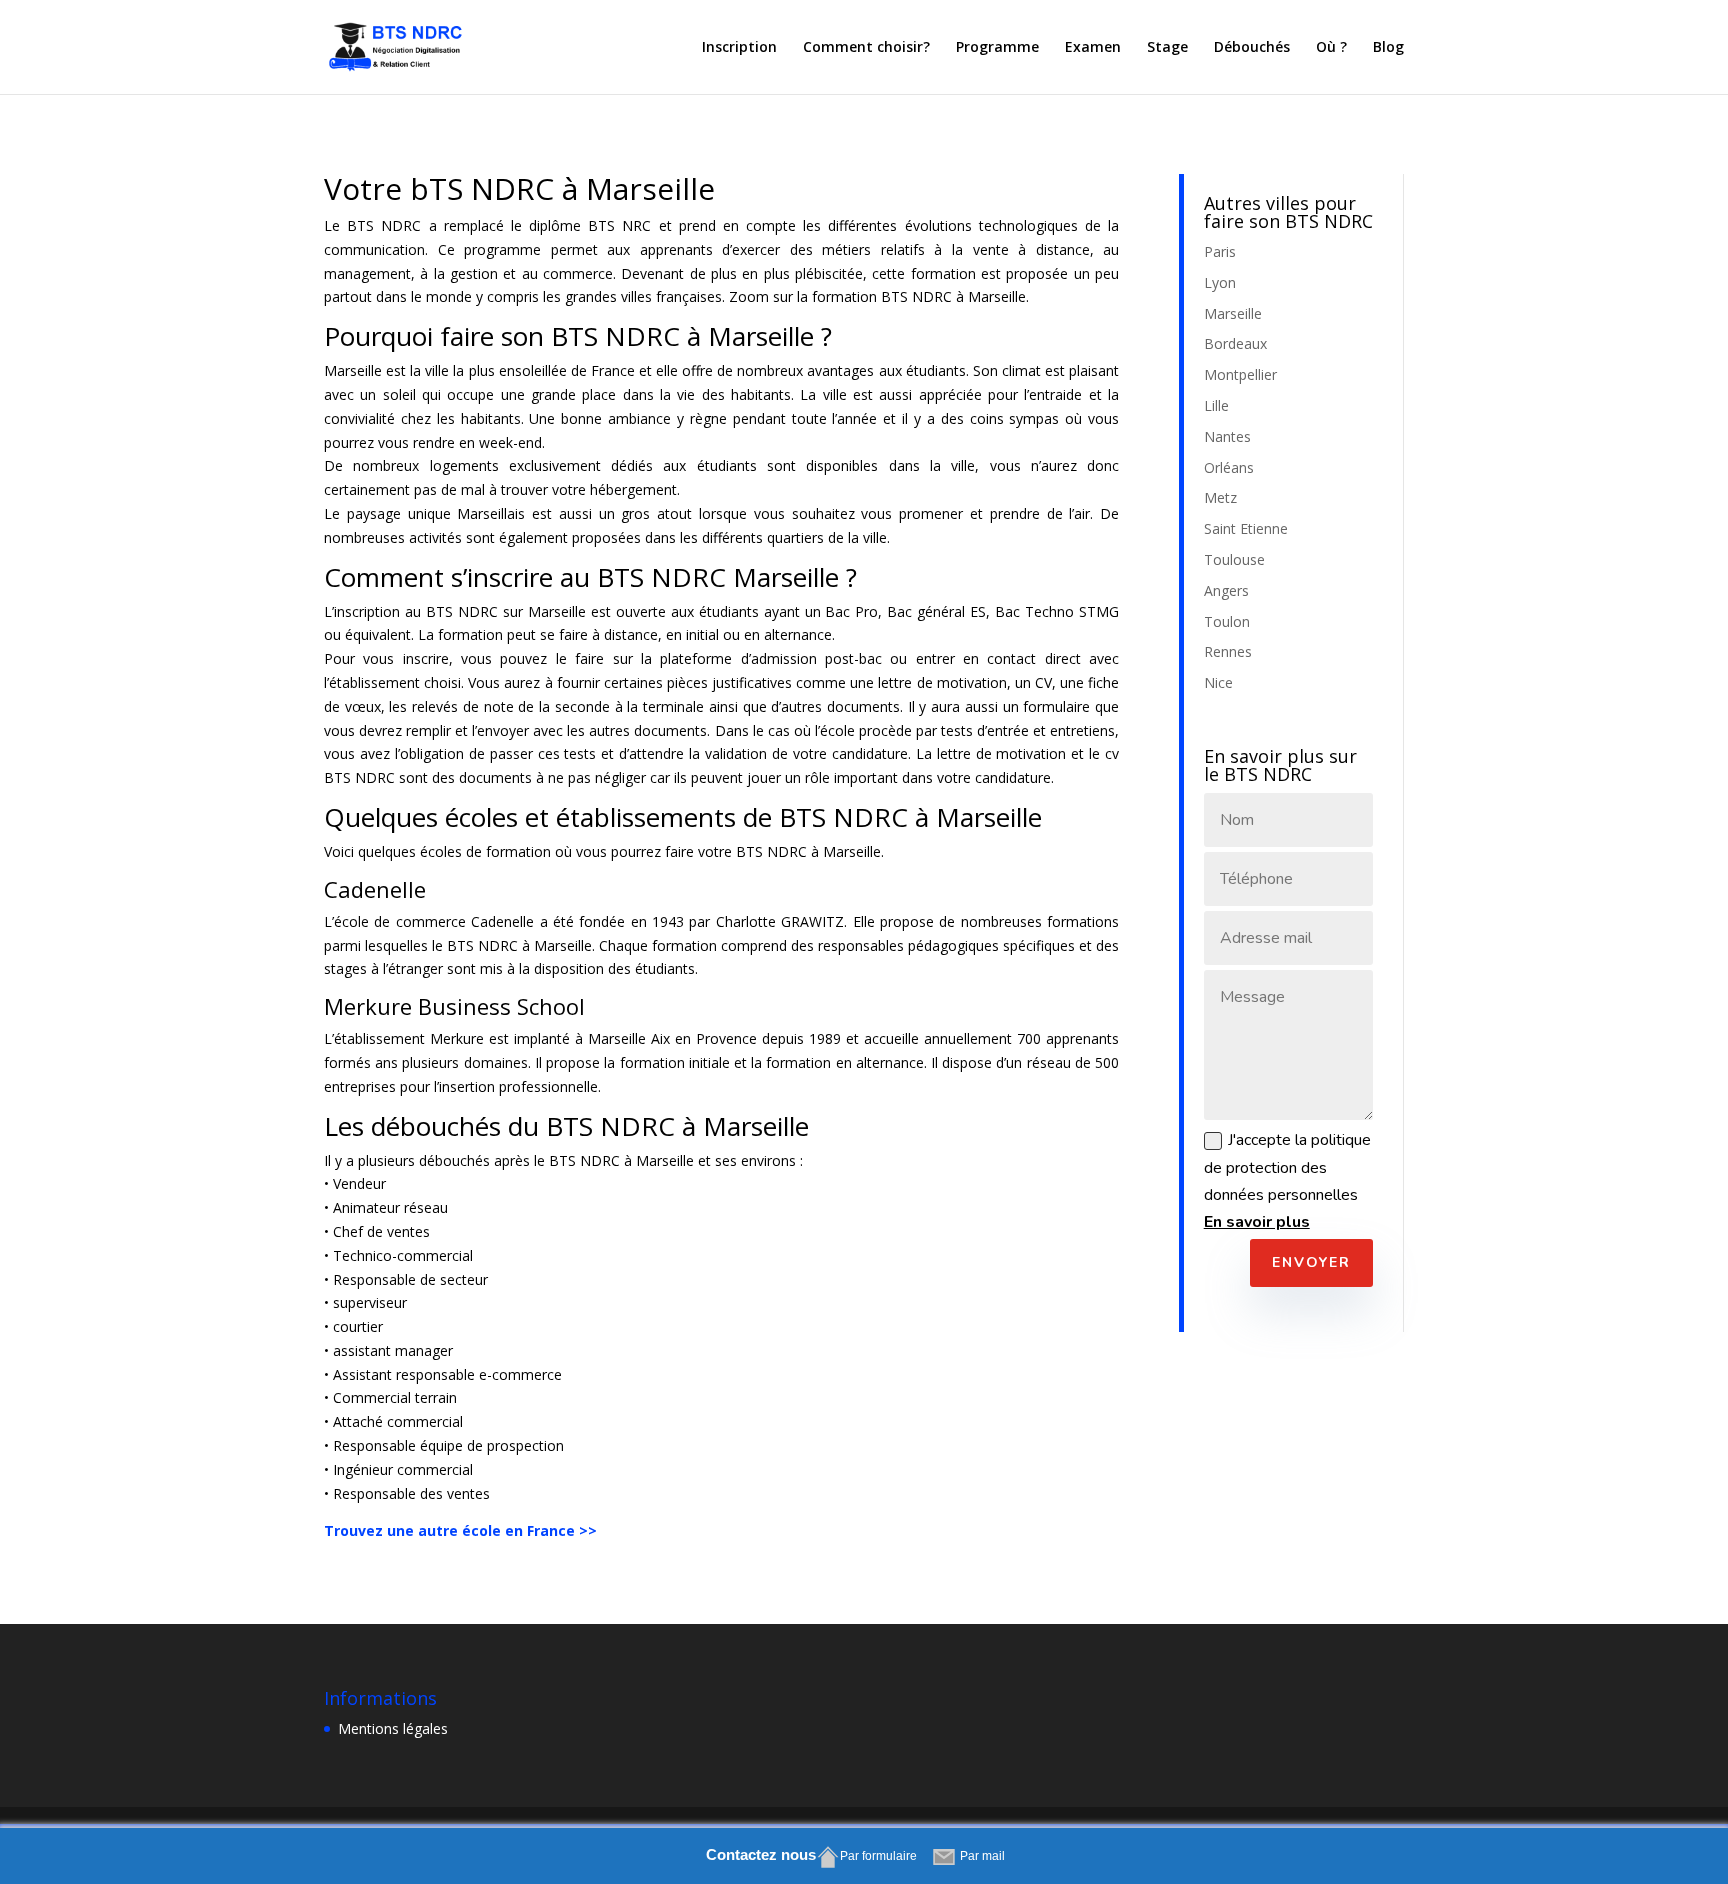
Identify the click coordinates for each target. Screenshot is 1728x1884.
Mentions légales (393, 1728)
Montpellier (1240, 374)
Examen (1093, 48)
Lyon (1220, 282)
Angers (1226, 590)
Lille (1216, 405)
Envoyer (1311, 1262)
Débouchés (1252, 48)
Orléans (1229, 467)
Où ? (1331, 48)
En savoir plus (1257, 1222)
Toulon (1227, 621)
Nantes (1227, 436)
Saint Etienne (1246, 528)
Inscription (739, 48)
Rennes (1228, 651)
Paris (1220, 251)
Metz (1220, 497)
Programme (997, 48)
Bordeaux (1235, 343)
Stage (1167, 48)
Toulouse (1234, 559)
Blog (1388, 48)
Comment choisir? (866, 48)
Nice (1218, 682)
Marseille (1233, 313)
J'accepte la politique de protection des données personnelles (1287, 1181)
